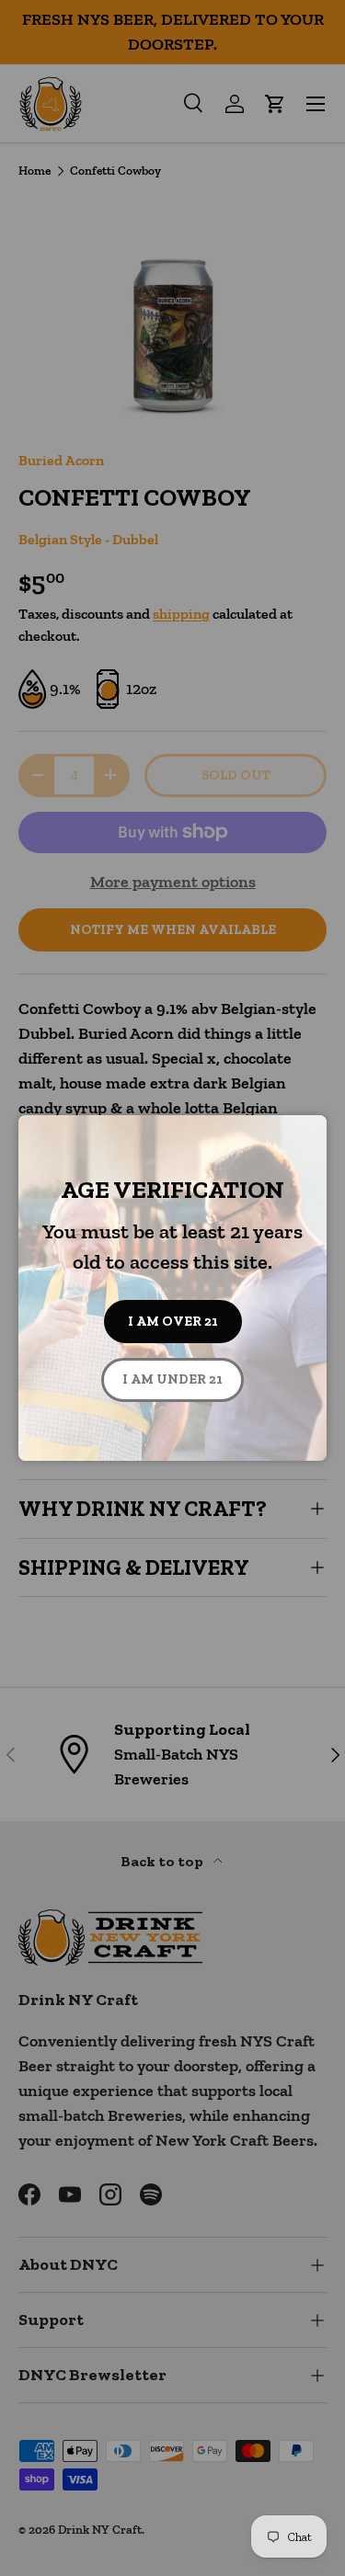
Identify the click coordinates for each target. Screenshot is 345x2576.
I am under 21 (172, 1379)
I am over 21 (173, 1321)
